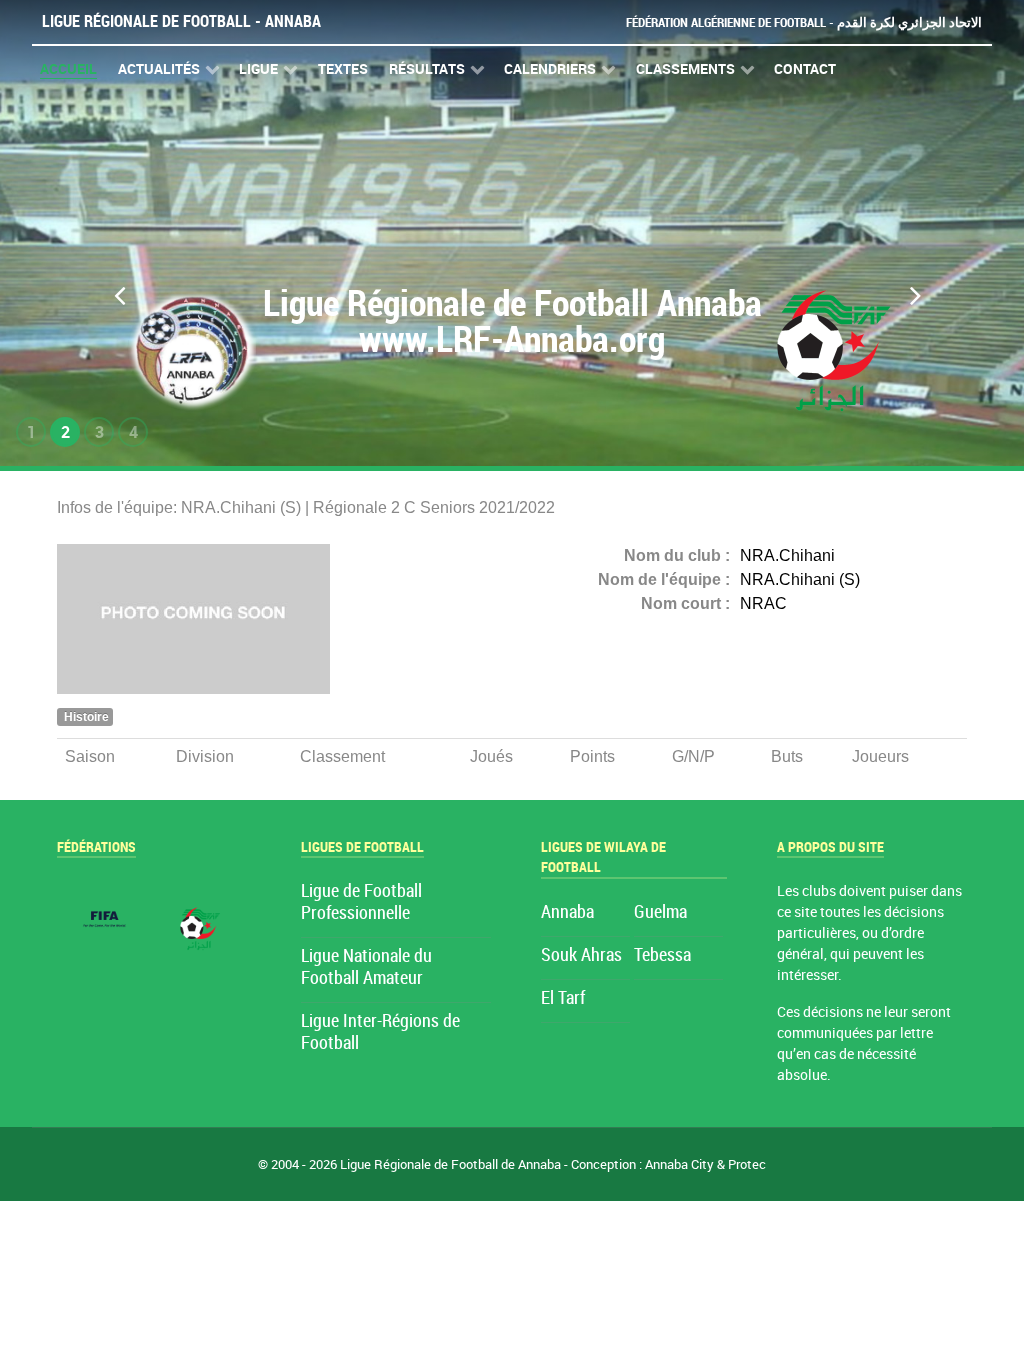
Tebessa (662, 955)
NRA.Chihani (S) (800, 579)
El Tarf (563, 998)
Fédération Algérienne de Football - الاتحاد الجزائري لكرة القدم (804, 22)
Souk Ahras (581, 955)
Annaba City (679, 1164)
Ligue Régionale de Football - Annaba (181, 21)
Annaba (567, 912)
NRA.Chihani (787, 555)
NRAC (763, 603)
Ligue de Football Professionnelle (361, 902)
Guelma (660, 912)
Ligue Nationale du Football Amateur (366, 967)
